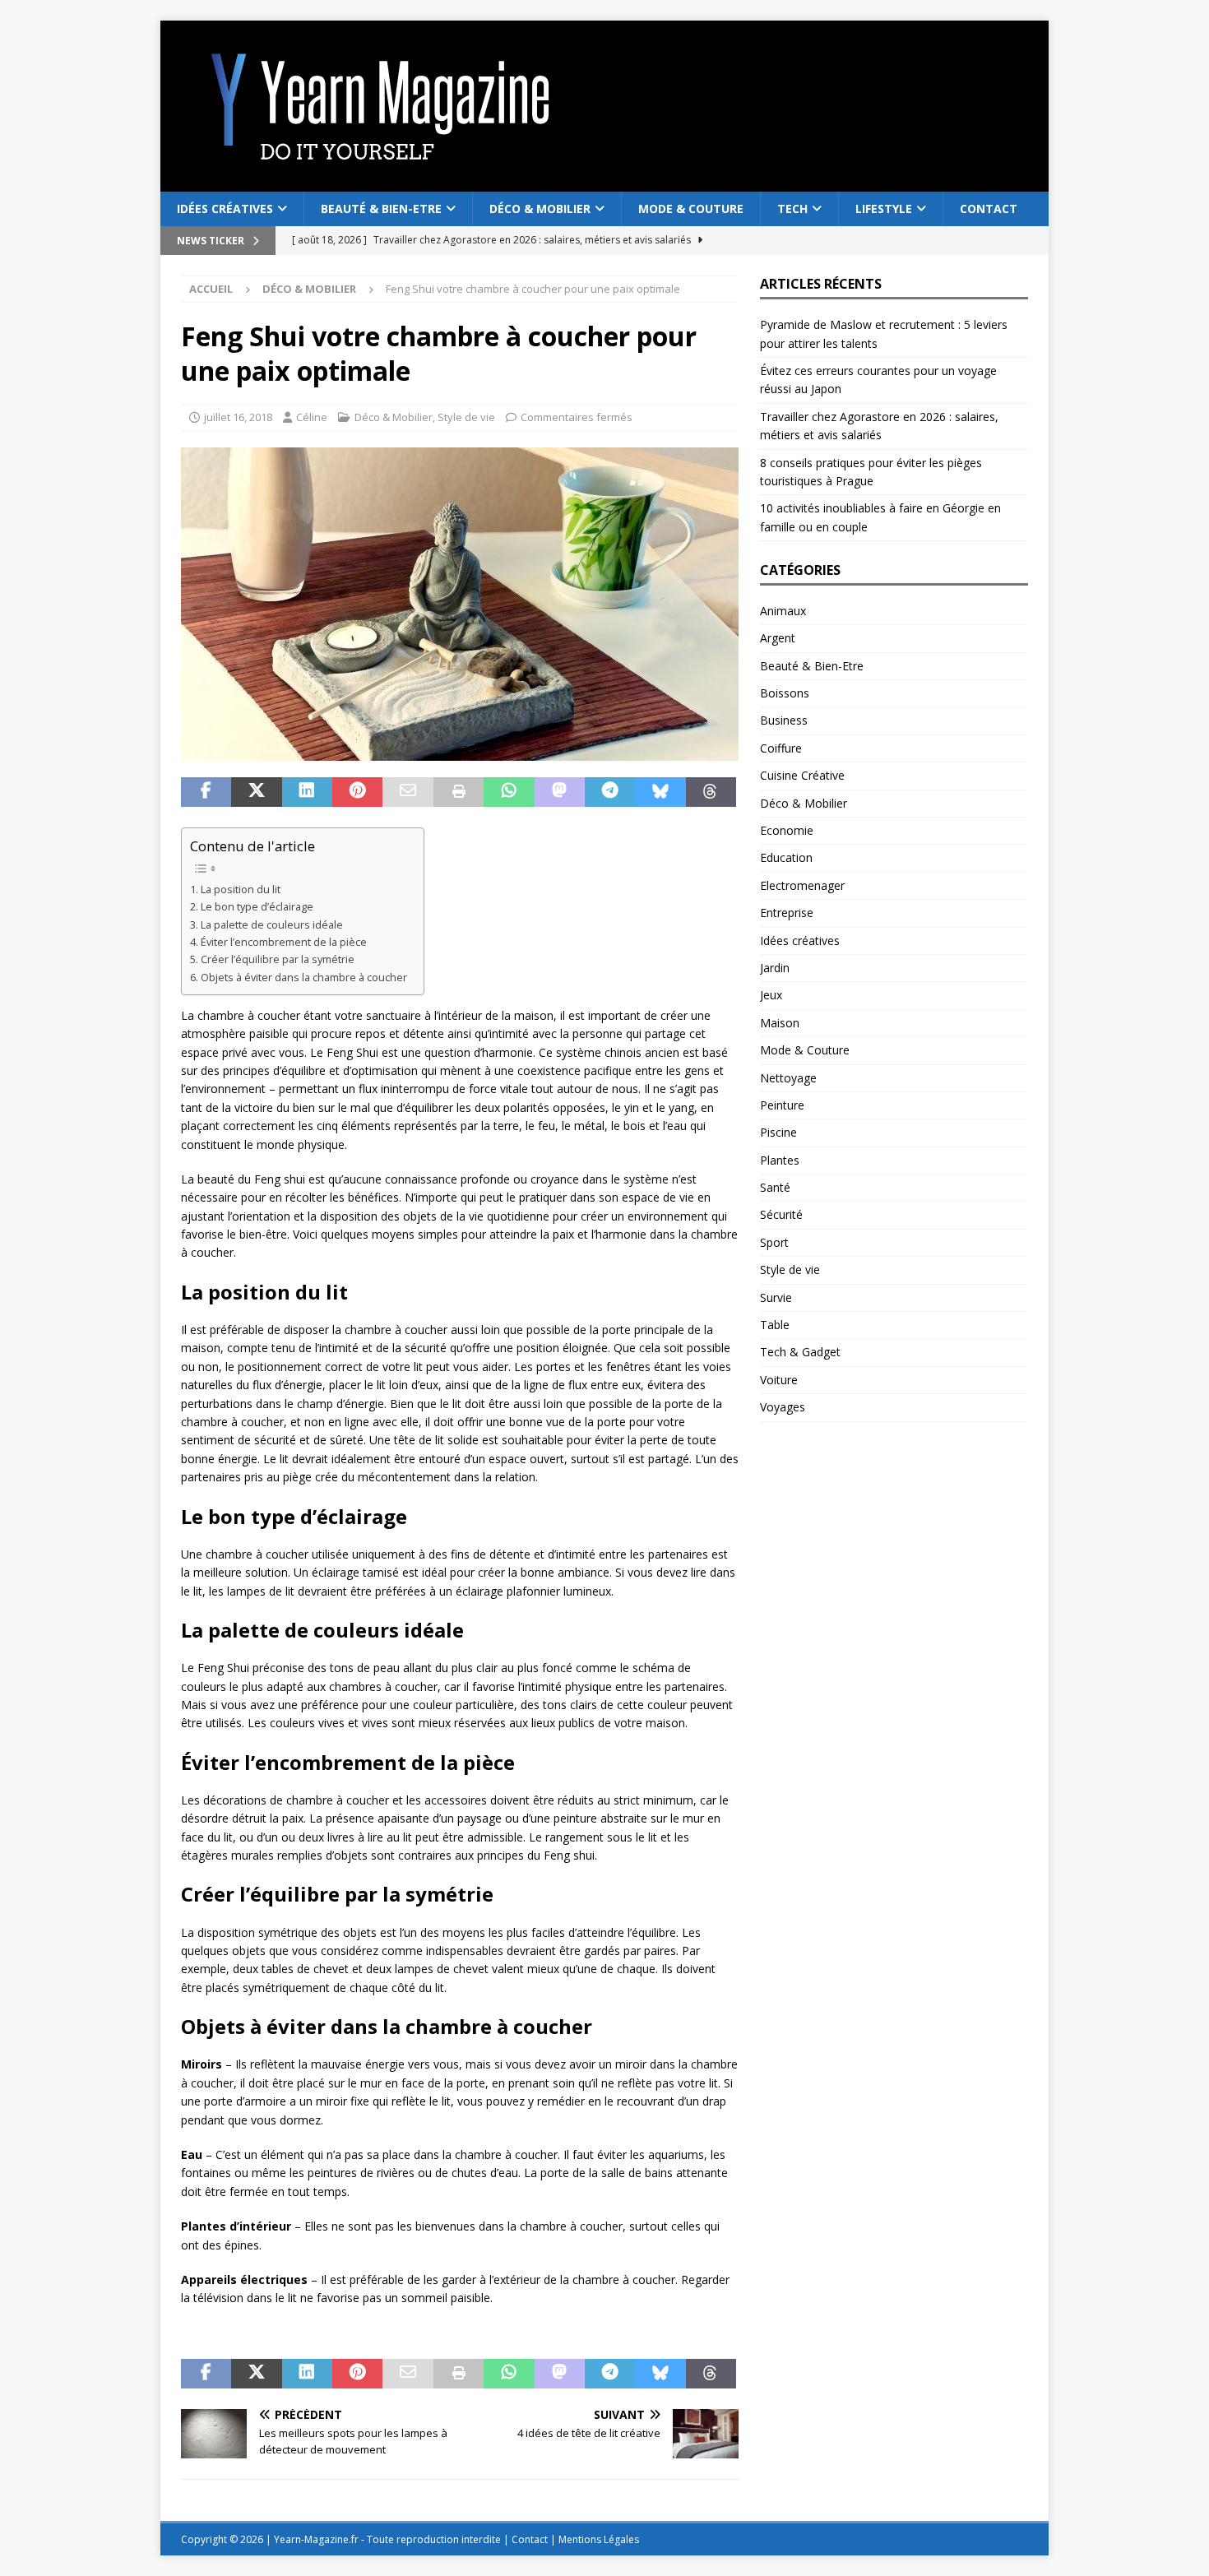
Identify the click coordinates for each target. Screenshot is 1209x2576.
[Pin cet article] (357, 792)
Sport (774, 1242)
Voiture (779, 1380)
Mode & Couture (691, 208)
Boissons (785, 693)
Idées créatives (225, 208)
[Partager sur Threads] (711, 792)
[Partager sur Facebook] (206, 792)
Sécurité (781, 1214)
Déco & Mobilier (540, 208)
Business (784, 720)
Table (775, 1325)
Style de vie (466, 417)
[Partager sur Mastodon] (560, 792)
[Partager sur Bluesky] (660, 792)
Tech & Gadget (800, 1352)
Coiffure (781, 748)
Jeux (771, 995)
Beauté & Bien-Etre (381, 208)
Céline (312, 417)
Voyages (783, 1407)
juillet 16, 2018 (238, 417)
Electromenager (802, 885)
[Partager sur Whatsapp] (509, 792)
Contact (989, 208)
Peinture (782, 1105)
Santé (775, 1187)
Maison (780, 1023)
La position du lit (241, 890)
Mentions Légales (599, 2539)
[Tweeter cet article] (256, 792)
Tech (792, 208)
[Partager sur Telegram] (610, 792)
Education (786, 857)
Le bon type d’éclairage (257, 907)
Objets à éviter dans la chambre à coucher (304, 978)
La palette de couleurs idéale (272, 925)
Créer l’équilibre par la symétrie (278, 959)
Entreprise (787, 913)
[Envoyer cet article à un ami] (408, 792)
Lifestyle (884, 208)
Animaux (783, 611)
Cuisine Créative (802, 775)
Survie (776, 1297)
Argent (778, 638)
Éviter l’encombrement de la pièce (284, 942)
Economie (787, 830)
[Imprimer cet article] (459, 792)
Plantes (780, 1160)
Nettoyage (788, 1078)
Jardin (775, 968)
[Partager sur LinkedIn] (307, 792)
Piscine (778, 1132)
